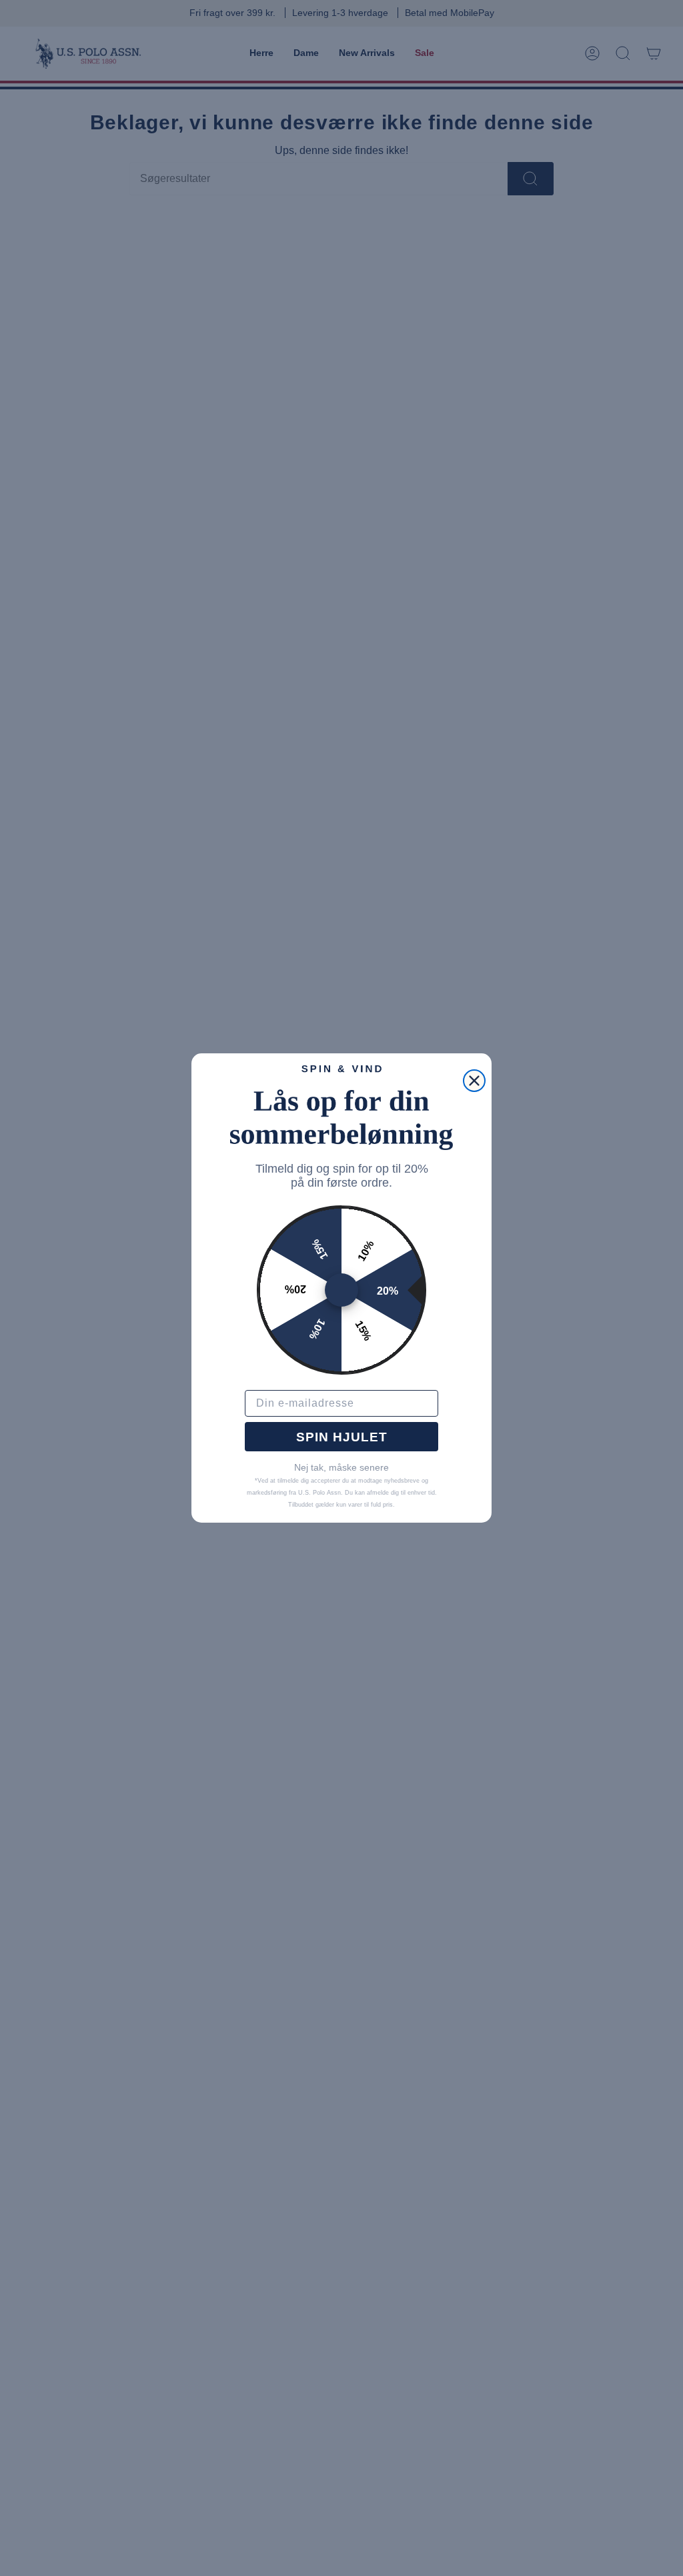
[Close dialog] (474, 1081)
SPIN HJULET (342, 1437)
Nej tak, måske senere (341, 1467)
